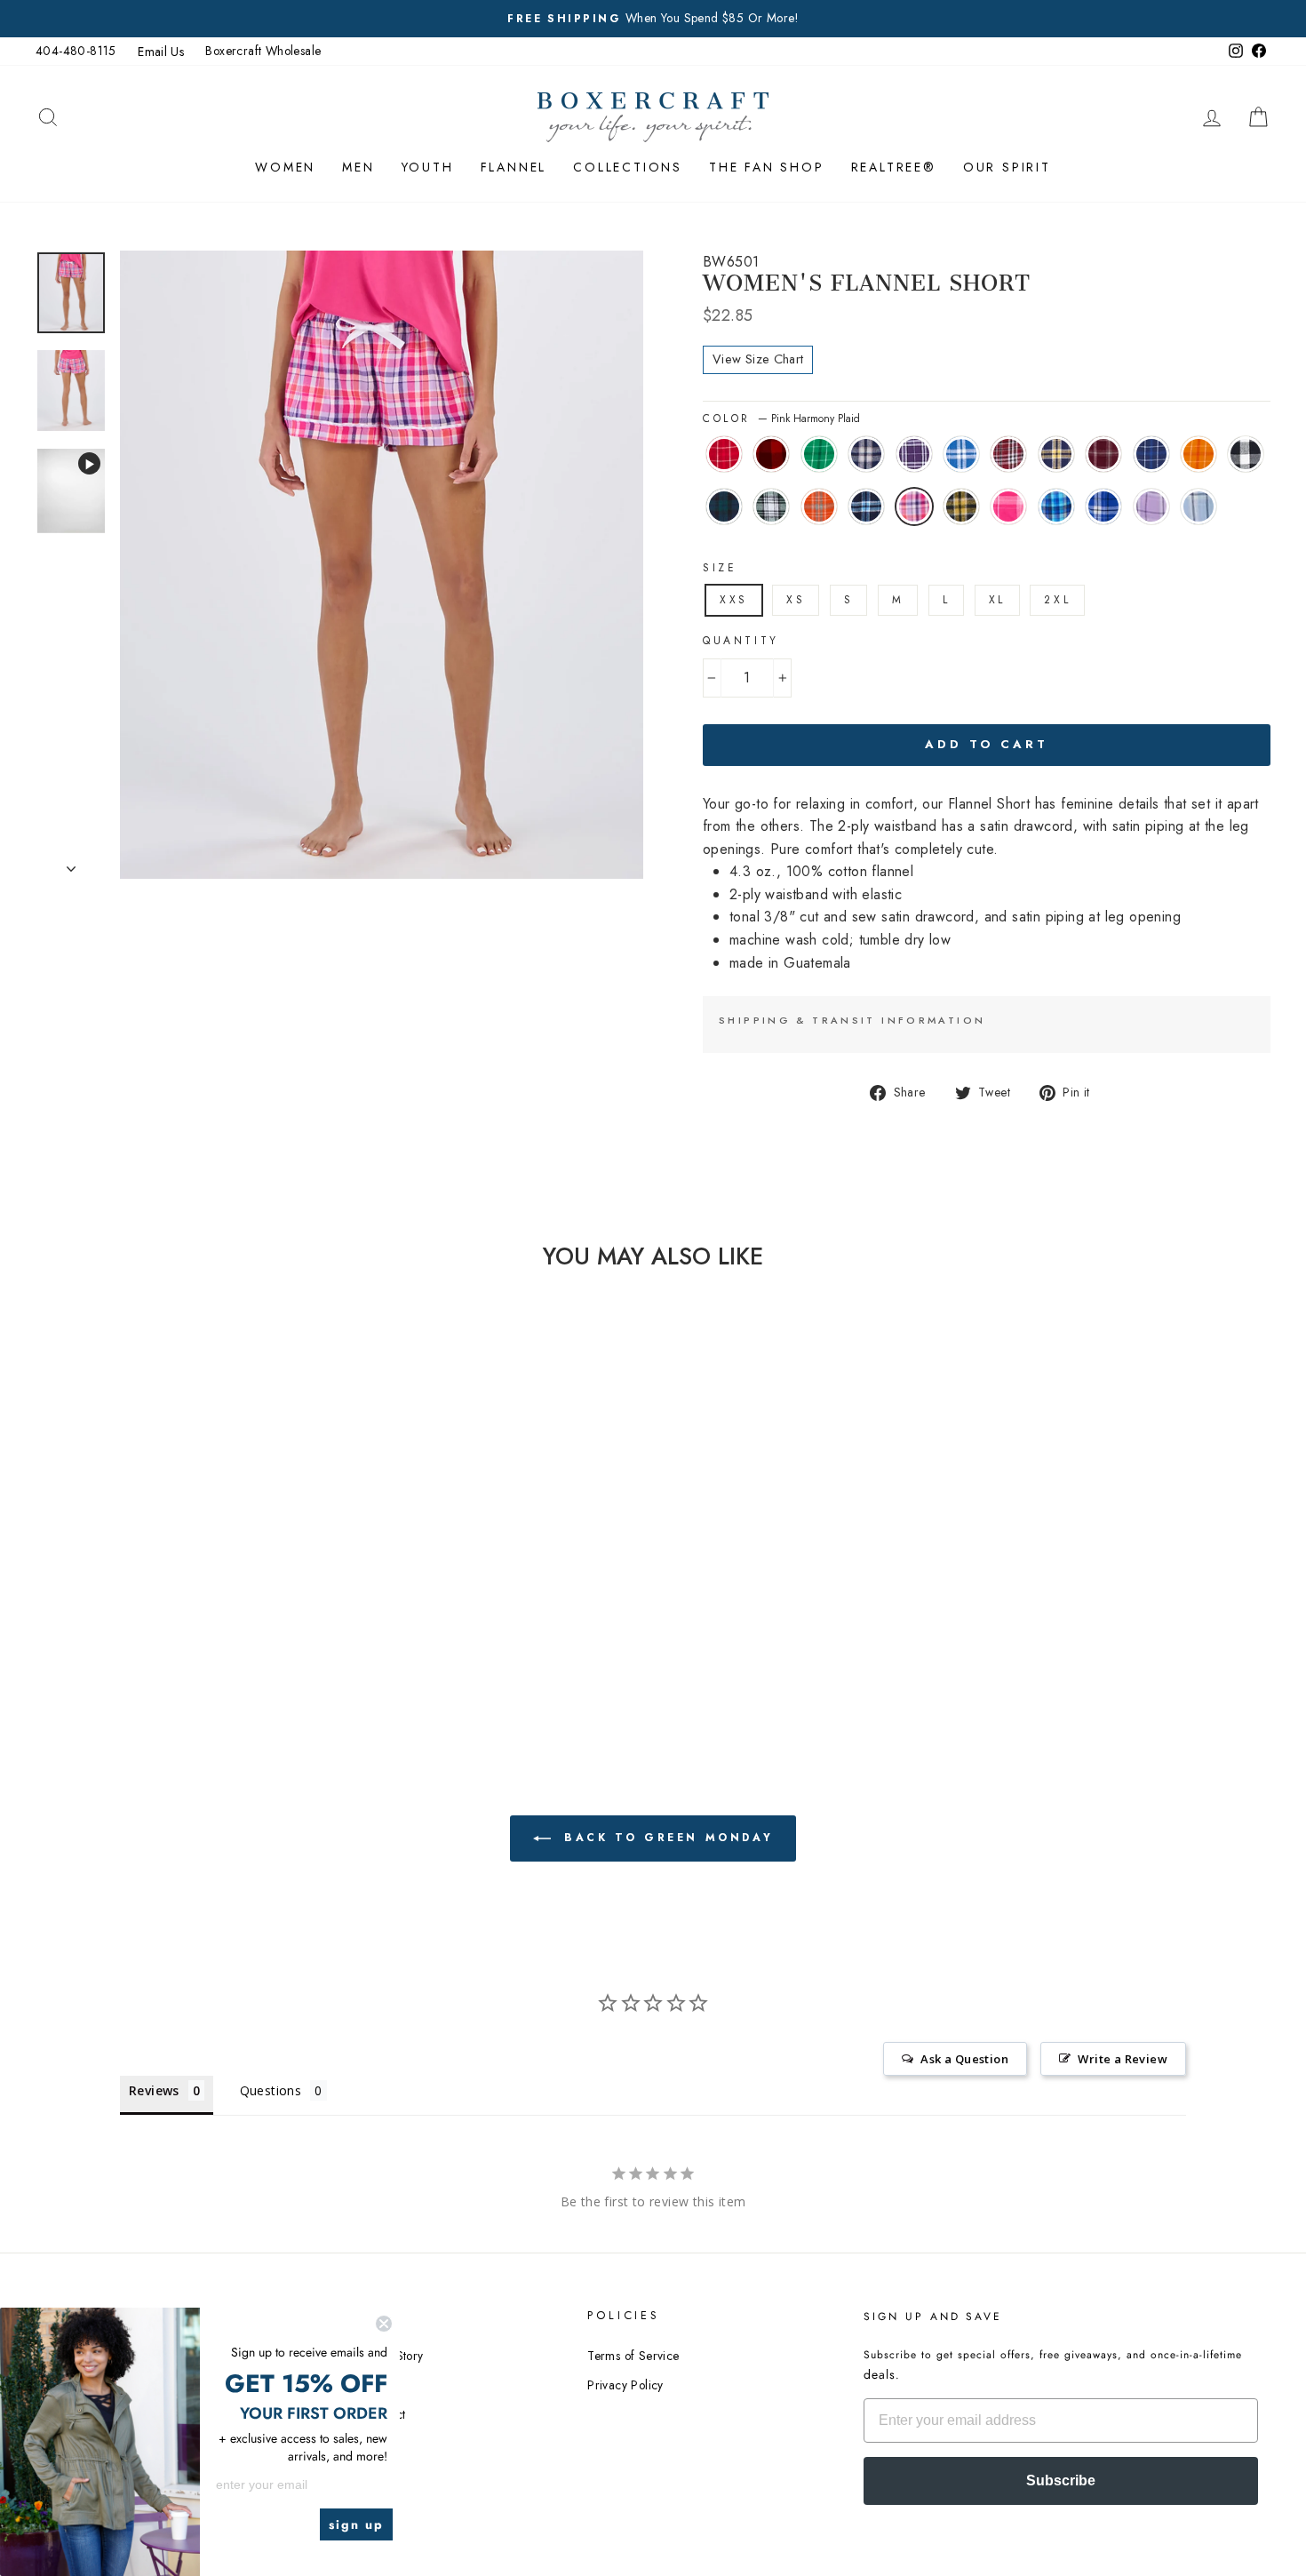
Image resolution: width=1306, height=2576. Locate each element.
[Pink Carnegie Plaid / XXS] (140, 1630)
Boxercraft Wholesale (263, 51)
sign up (356, 2524)
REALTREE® (894, 167)
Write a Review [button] (1123, 2059)
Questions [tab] (271, 2090)
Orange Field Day (1198, 454)
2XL (1057, 600)
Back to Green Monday (666, 1837)
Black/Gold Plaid (961, 506)
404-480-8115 (76, 51)
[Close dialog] (384, 2324)
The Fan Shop (767, 167)
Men (358, 167)
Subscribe (1061, 2480)
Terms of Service (633, 2356)
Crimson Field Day (724, 454)
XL (997, 600)
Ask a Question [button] (964, 2059)
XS (796, 600)
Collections (628, 167)
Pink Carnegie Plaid (1008, 506)
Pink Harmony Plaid (914, 506)
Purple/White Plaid (914, 454)
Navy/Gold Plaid (1056, 454)
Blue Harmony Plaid (1056, 506)
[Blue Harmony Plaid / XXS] (164, 1630)
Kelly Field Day (819, 454)
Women (285, 167)
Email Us (161, 52)
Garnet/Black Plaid (1008, 454)
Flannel (514, 167)
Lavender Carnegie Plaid (1151, 506)
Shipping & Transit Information (852, 1020)
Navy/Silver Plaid (866, 454)
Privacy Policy (625, 2385)
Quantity (741, 641)
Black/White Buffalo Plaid (1246, 454)
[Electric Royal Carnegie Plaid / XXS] (188, 1630)
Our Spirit (1007, 167)
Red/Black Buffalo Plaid (771, 454)
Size (720, 568)
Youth (428, 167)
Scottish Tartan (724, 506)
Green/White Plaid (771, 506)
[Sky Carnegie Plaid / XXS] (236, 1630)
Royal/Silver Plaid (961, 454)
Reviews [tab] (154, 2090)
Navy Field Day (1151, 454)
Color (781, 419)
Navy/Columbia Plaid (866, 506)
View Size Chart (758, 359)
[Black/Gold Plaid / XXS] (116, 1630)
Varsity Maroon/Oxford (1103, 454)
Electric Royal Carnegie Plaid (1103, 506)
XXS (734, 600)
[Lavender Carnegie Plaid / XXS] (212, 1630)
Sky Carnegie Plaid (1198, 506)
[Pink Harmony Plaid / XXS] (92, 1630)
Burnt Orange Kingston (819, 506)
